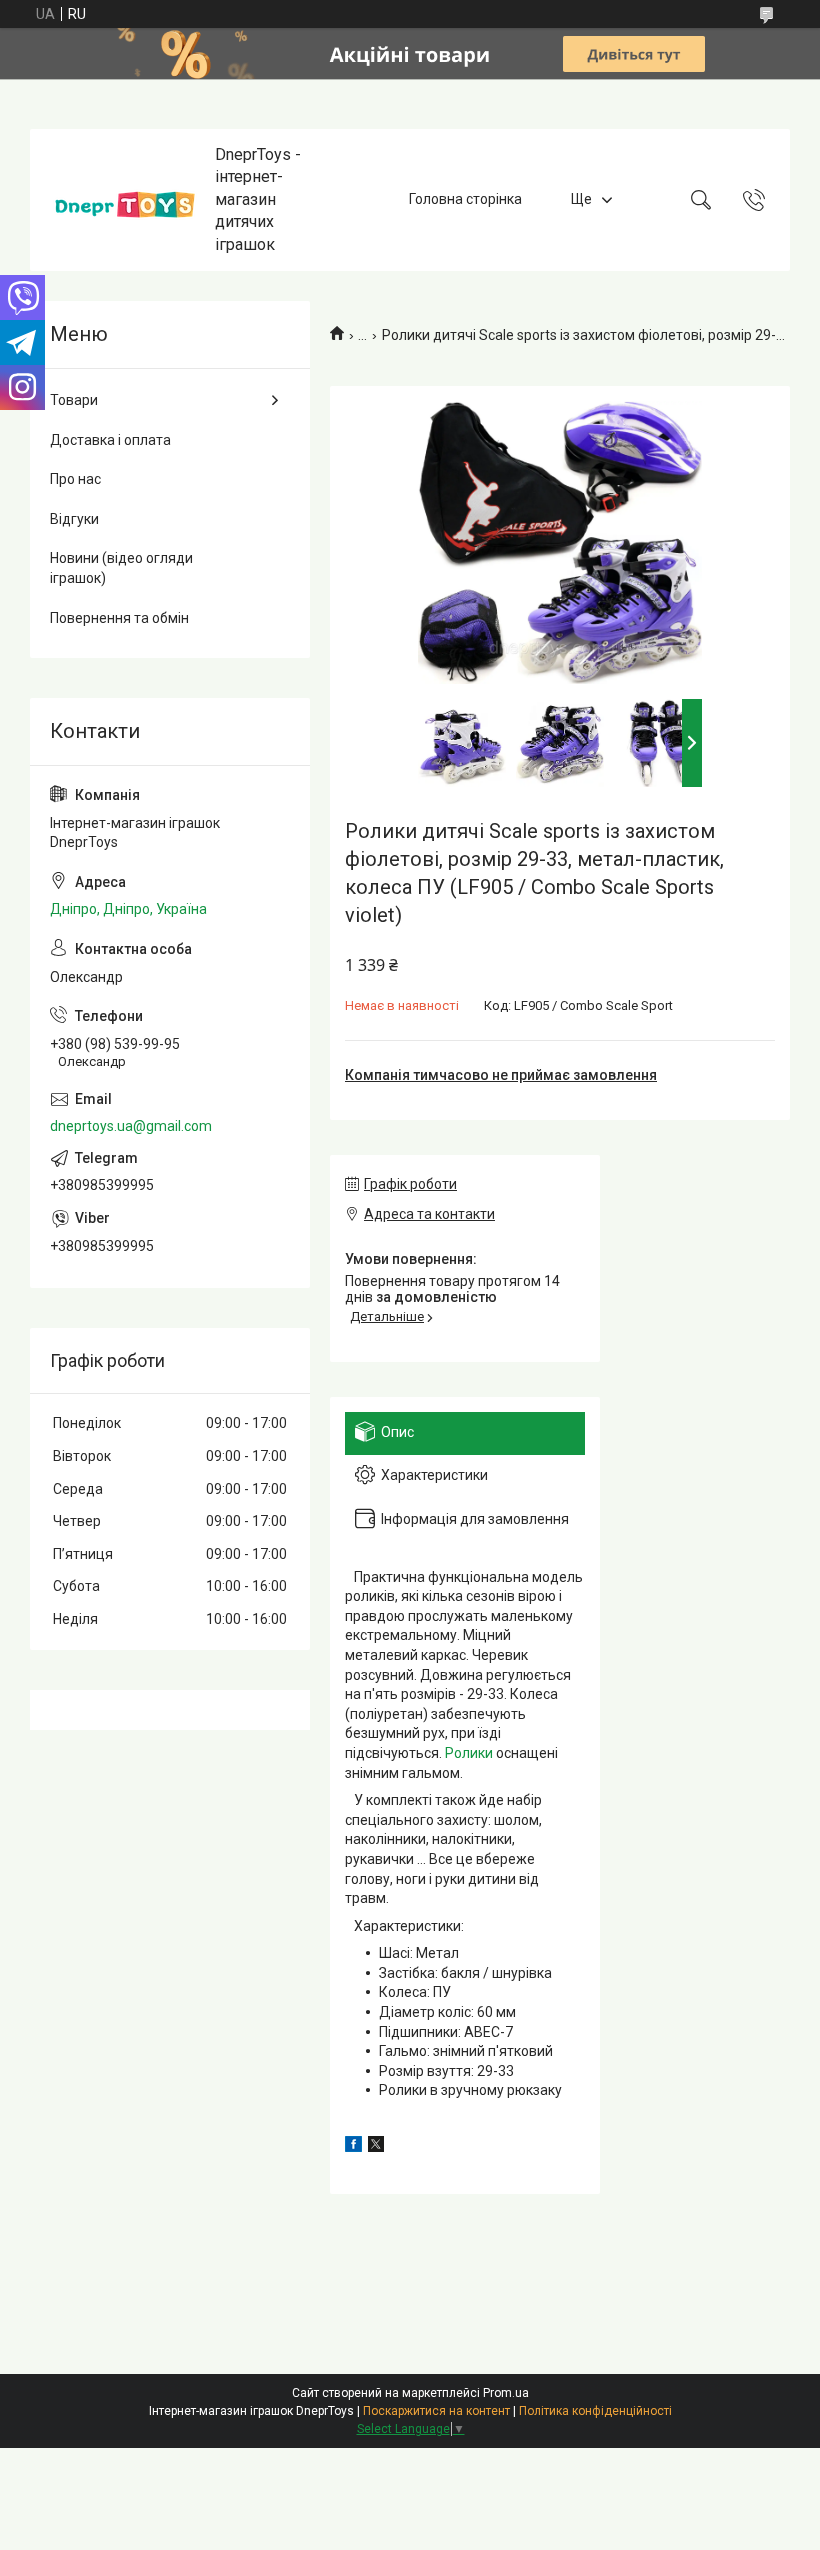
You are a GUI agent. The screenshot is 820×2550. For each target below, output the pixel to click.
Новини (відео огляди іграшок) (121, 568)
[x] (376, 2147)
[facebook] (353, 2147)
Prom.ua (506, 2393)
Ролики (469, 1753)
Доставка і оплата (110, 440)
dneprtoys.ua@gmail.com (131, 1126)
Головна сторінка (465, 199)
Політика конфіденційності (595, 2411)
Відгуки (74, 519)
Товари (74, 400)
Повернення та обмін (119, 618)
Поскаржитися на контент (436, 2411)
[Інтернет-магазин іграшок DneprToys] (125, 199)
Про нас (75, 479)
